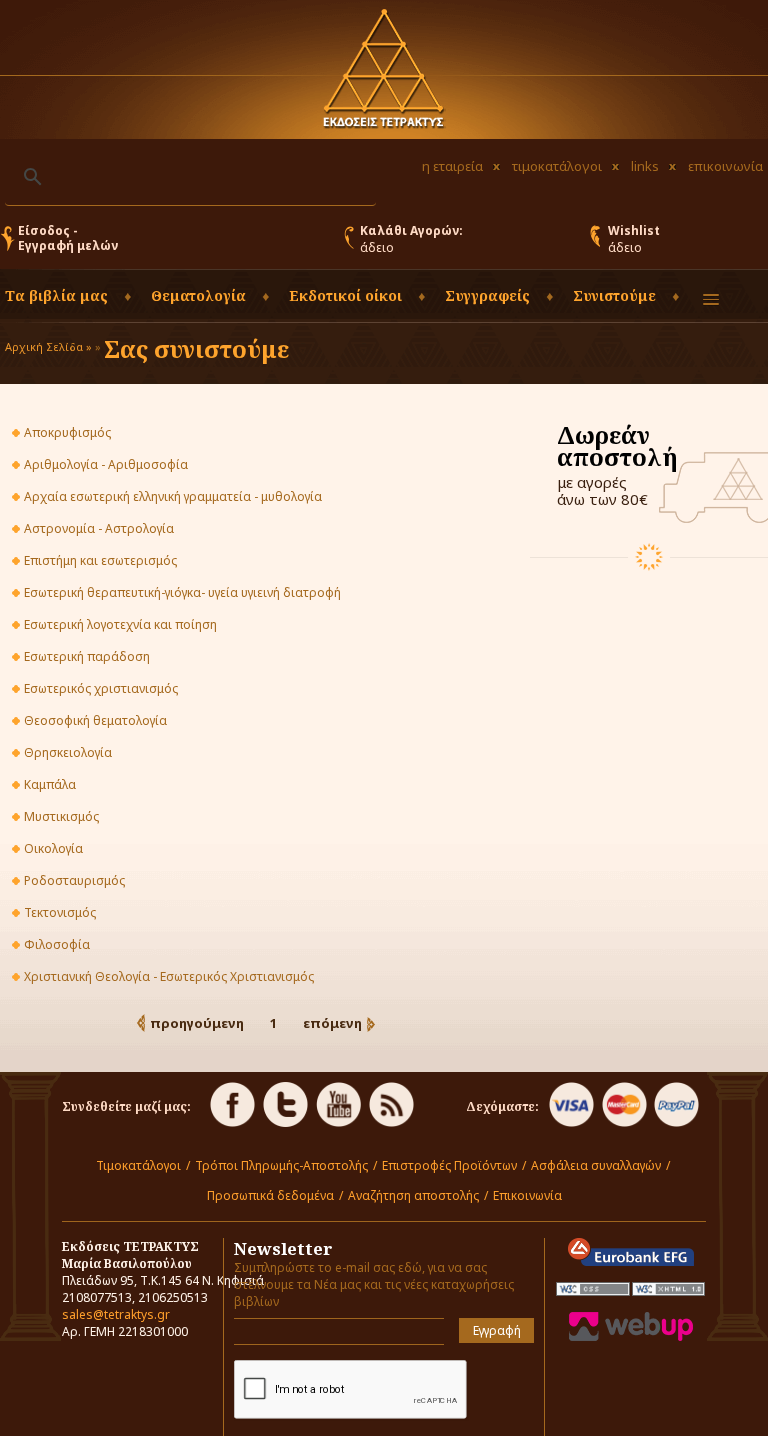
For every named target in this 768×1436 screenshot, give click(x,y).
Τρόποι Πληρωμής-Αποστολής (281, 1165)
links (645, 166)
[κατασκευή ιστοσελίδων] (631, 1336)
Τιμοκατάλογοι (138, 1165)
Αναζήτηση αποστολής (413, 1195)
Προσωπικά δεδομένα (270, 1195)
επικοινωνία (725, 166)
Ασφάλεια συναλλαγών (596, 1165)
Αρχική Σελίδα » (48, 346)
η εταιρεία (452, 166)
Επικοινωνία (527, 1195)
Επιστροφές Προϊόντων (449, 1165)
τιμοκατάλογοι (557, 166)
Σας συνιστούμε (196, 348)
